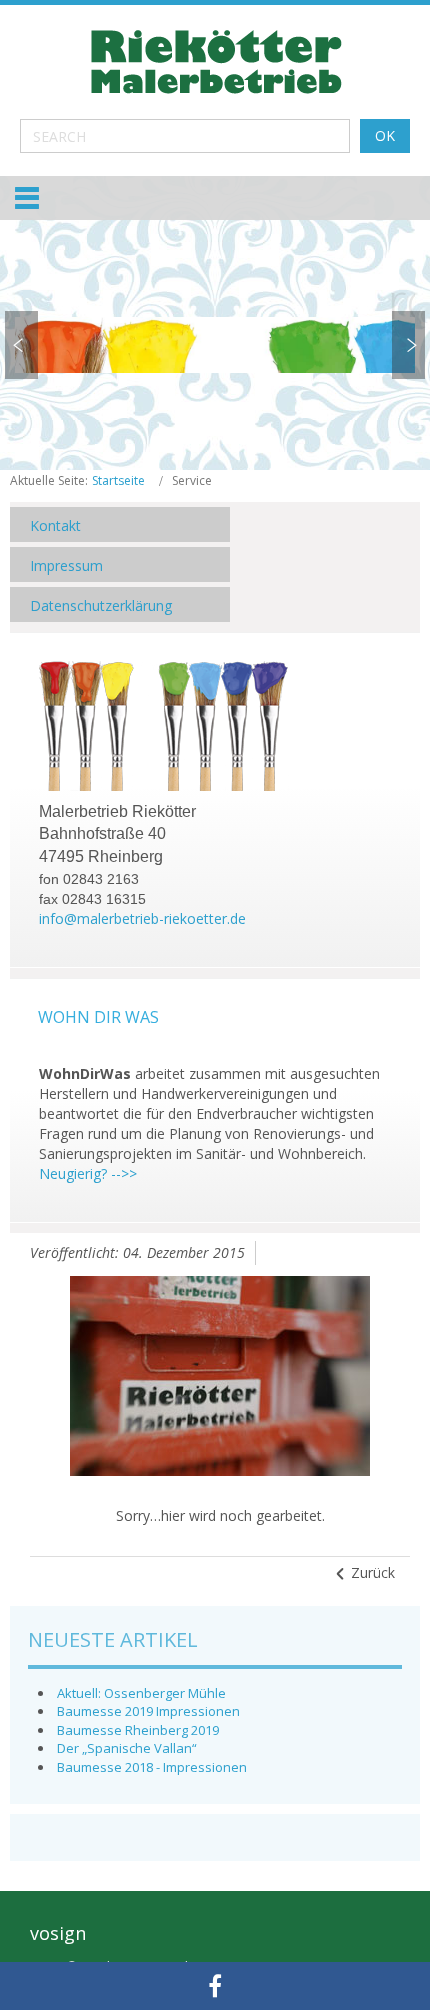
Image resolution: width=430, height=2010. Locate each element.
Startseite (118, 480)
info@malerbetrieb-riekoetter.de (142, 918)
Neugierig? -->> (88, 1173)
